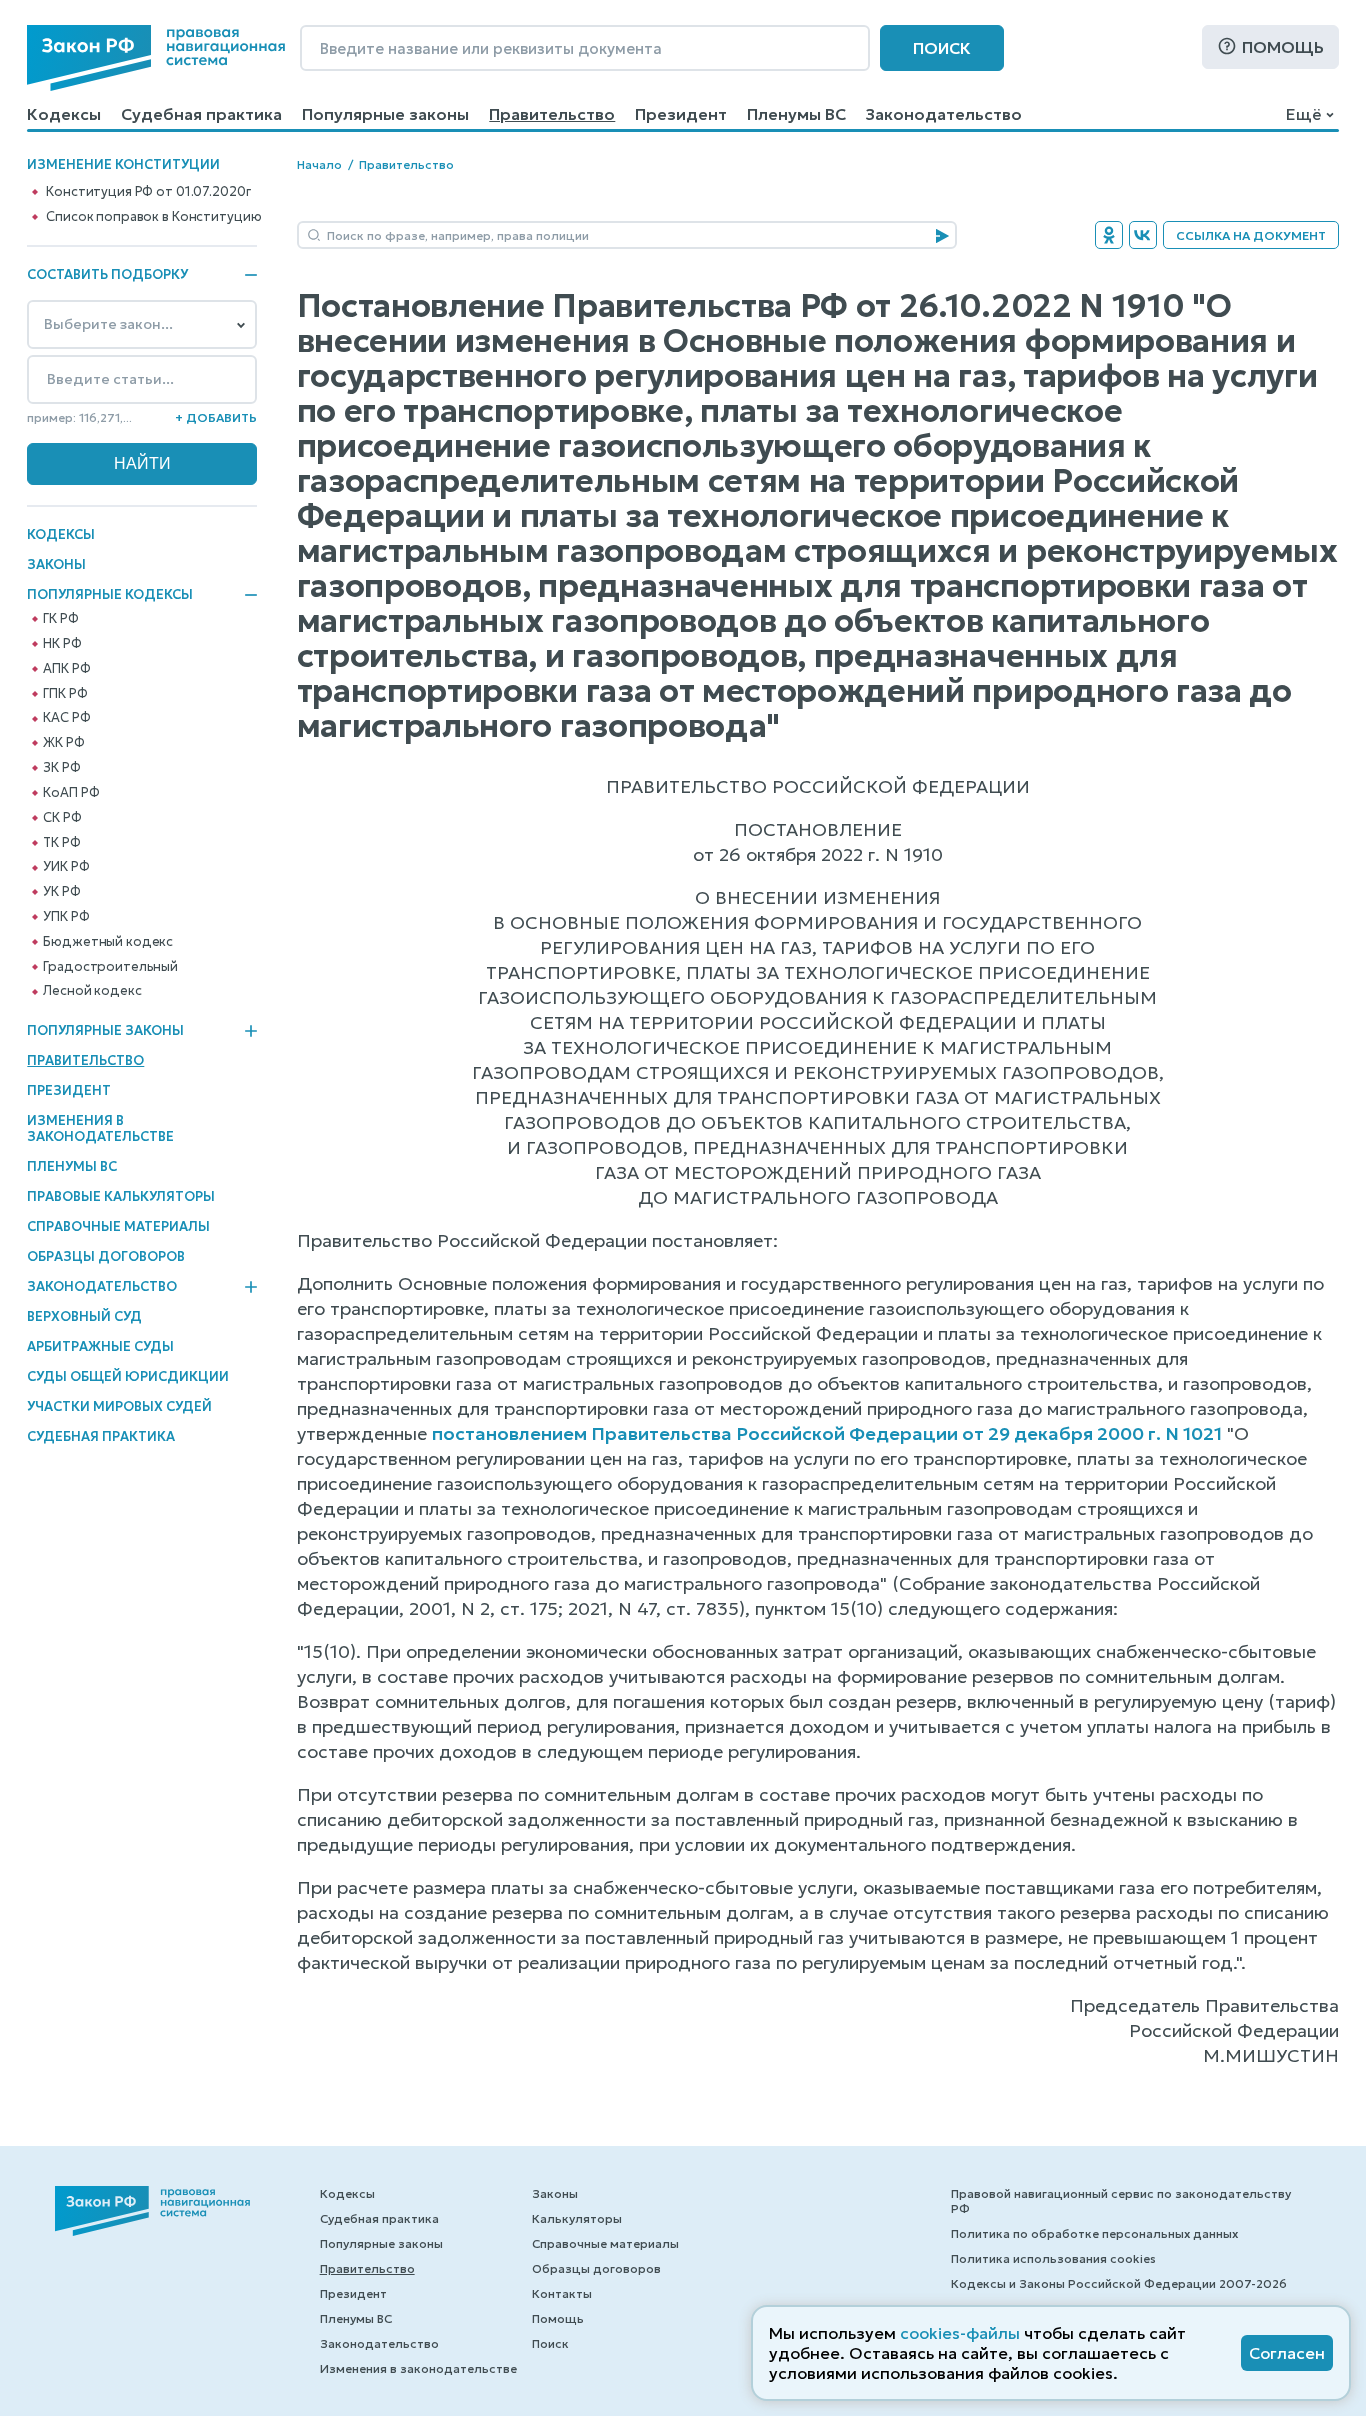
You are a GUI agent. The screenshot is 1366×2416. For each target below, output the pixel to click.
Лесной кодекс (92, 991)
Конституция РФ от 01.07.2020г (148, 192)
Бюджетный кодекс (108, 942)
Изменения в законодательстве (100, 1128)
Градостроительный (110, 967)
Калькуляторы (577, 2218)
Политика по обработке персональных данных (1094, 2233)
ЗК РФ (61, 768)
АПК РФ (66, 669)
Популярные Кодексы (110, 595)
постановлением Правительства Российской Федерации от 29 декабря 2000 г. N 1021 (827, 1433)
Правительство (552, 114)
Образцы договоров (106, 1256)
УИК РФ (66, 867)
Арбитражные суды (100, 1346)
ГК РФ (60, 619)
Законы (56, 564)
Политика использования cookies (1053, 2258)
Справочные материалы (118, 1226)
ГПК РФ (65, 694)
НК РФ (62, 644)
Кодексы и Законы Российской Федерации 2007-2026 (1119, 2283)
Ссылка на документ (1251, 235)
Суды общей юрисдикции (128, 1376)
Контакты (562, 2293)
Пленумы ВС (796, 114)
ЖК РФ (63, 743)
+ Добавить (216, 417)
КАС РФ (66, 718)
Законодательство (944, 114)
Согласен (1287, 2353)
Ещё (1303, 114)
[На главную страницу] (156, 58)
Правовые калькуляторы (121, 1196)
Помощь (1283, 47)
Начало (319, 164)
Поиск (942, 48)
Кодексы (64, 114)
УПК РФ (66, 917)
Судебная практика (201, 114)
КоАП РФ (71, 793)
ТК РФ (61, 843)
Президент (681, 114)
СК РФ (62, 818)
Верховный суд (84, 1316)
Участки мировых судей (119, 1406)
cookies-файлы (960, 2333)
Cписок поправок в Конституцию (153, 217)
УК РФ (61, 892)
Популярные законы (385, 114)
